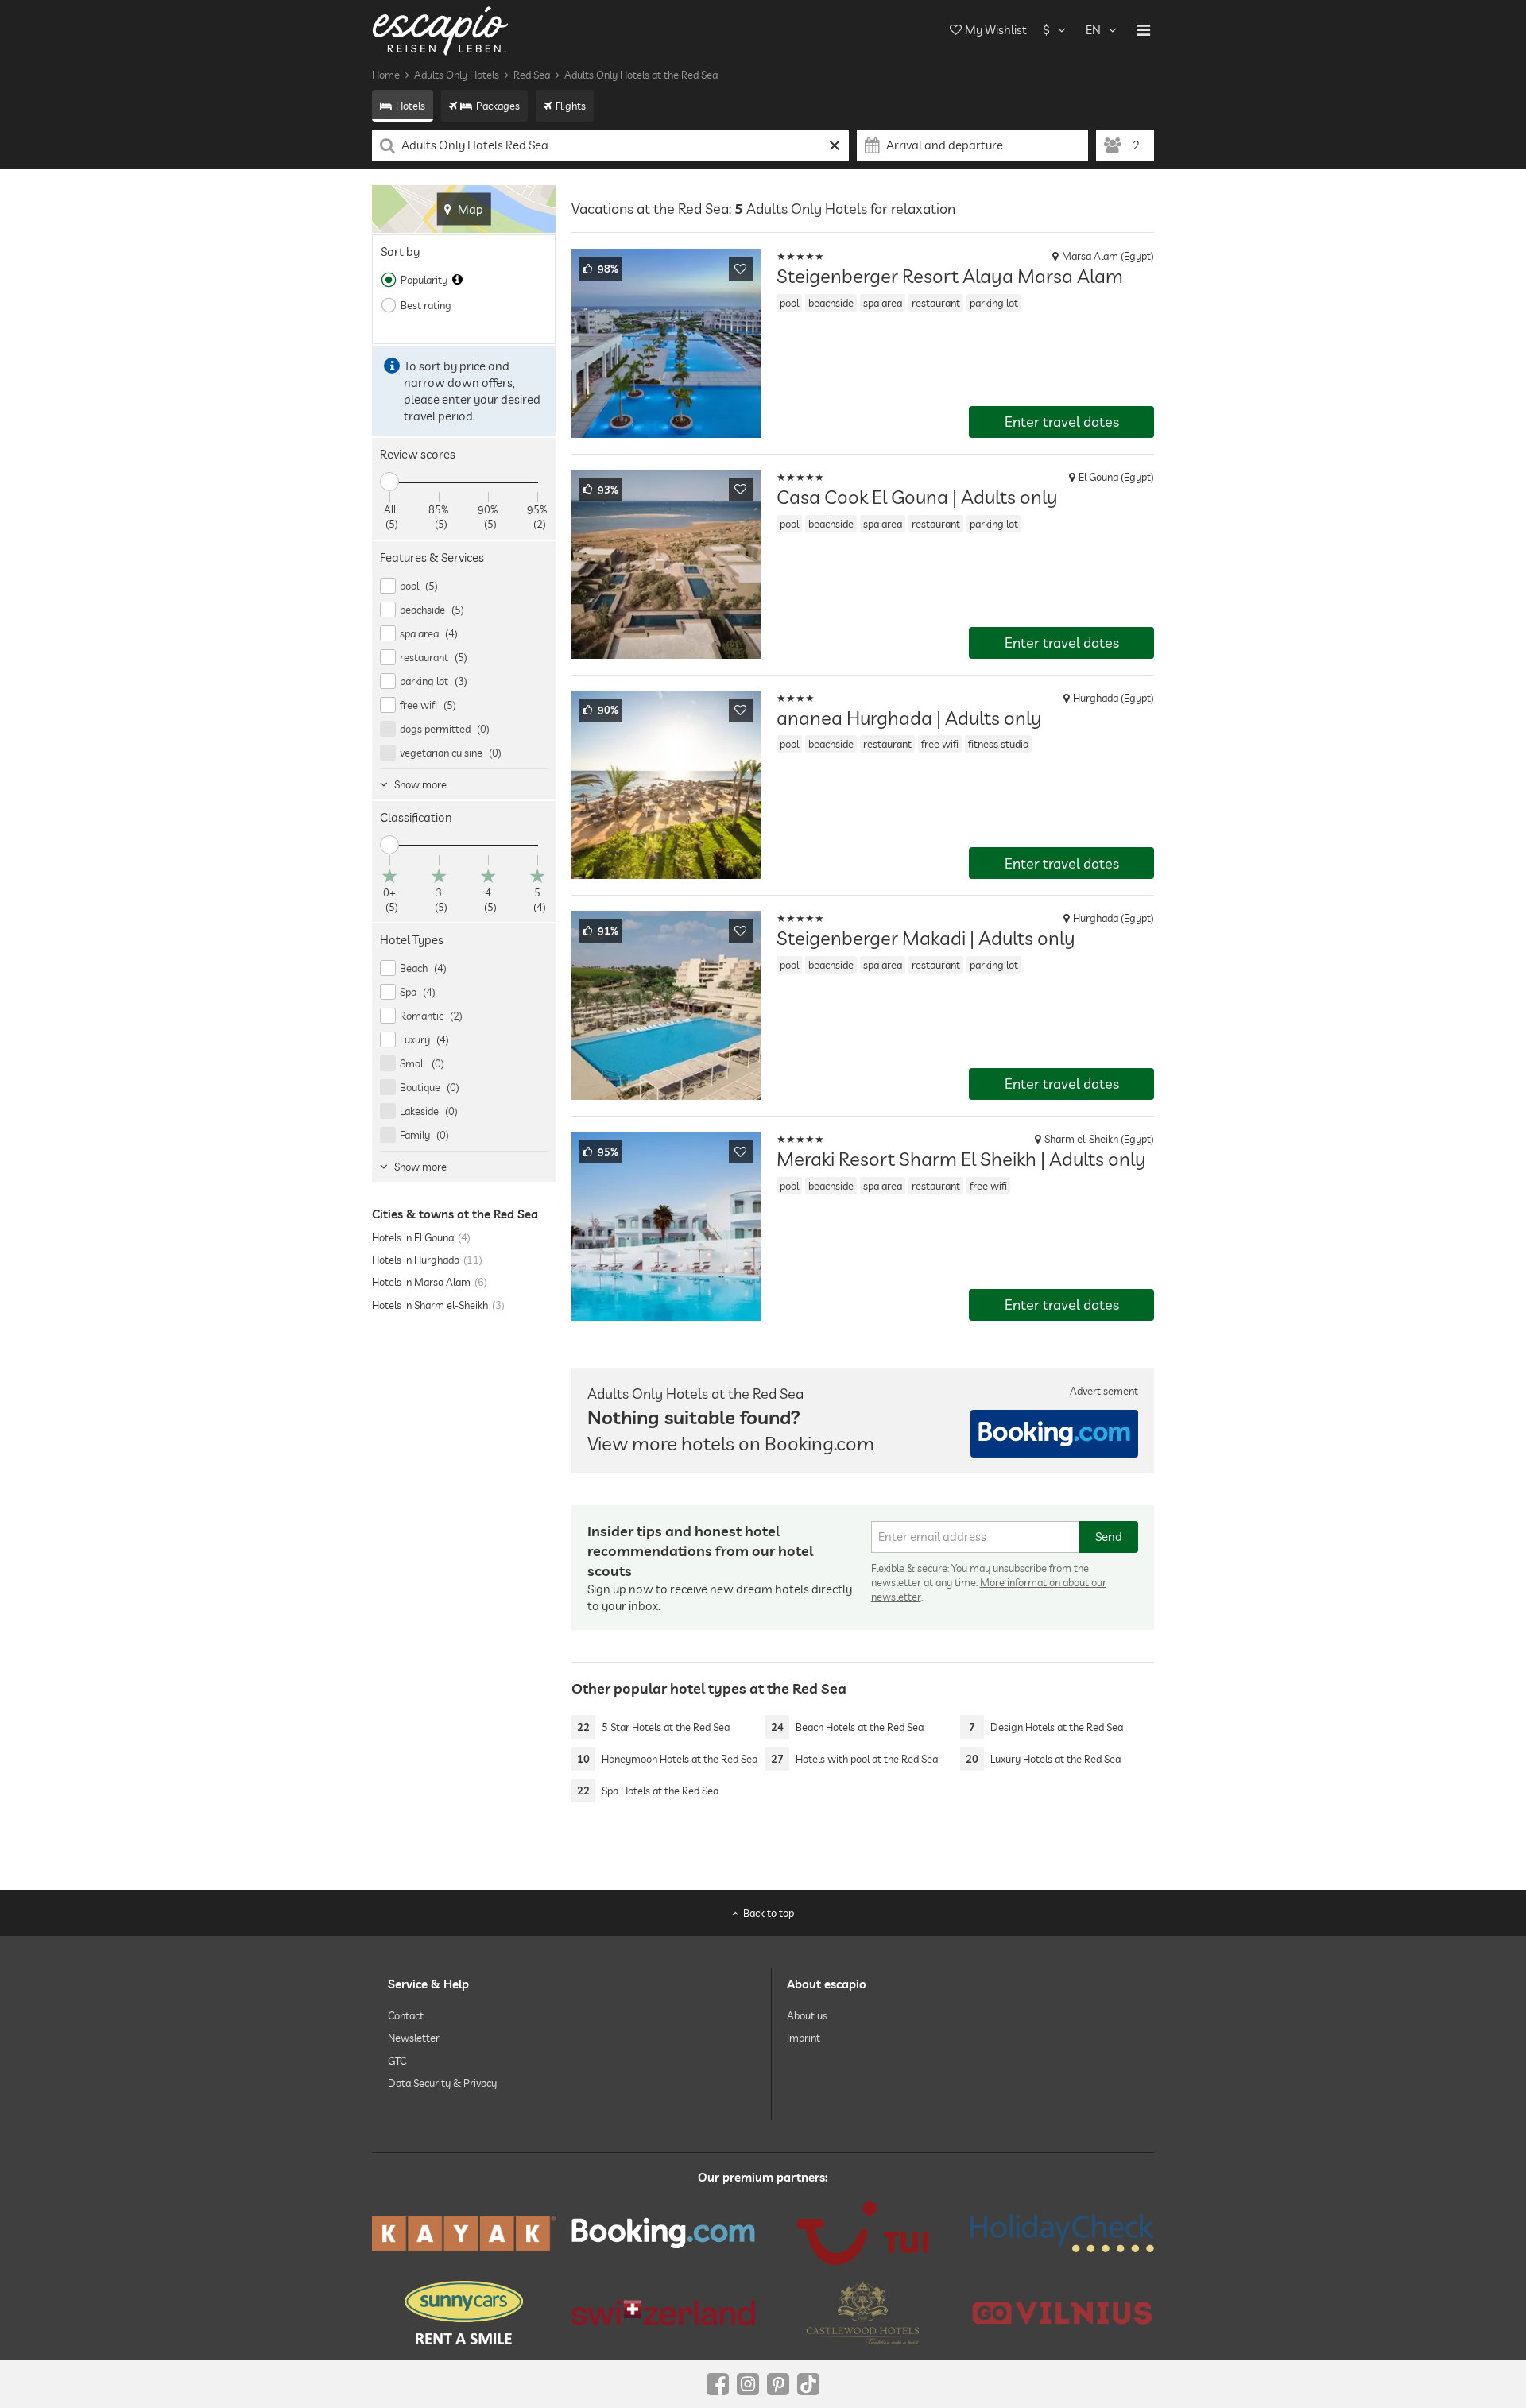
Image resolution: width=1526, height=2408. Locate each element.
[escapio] (440, 30)
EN (1093, 30)
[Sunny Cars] (464, 2313)
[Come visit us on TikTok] (808, 2384)
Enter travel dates (1062, 422)
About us (807, 2015)
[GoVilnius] (1062, 2312)
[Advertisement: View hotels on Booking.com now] (1054, 1434)
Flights (571, 106)
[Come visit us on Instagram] (748, 2384)
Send (1109, 1537)
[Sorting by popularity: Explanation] (457, 280)
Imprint (804, 2038)
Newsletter (414, 2038)
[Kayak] (464, 2234)
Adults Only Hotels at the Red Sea (641, 75)
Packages (498, 106)
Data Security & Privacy (442, 2083)
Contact (406, 2015)
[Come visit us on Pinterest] (778, 2384)
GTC (397, 2060)
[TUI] (863, 2233)
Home (386, 75)
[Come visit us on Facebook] (718, 2384)
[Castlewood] (863, 2313)
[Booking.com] (663, 2233)
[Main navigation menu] (1143, 30)
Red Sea (532, 75)
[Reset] (835, 145)
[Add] (741, 269)
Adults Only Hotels (457, 75)
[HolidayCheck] (1062, 2233)
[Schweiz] (663, 2313)
